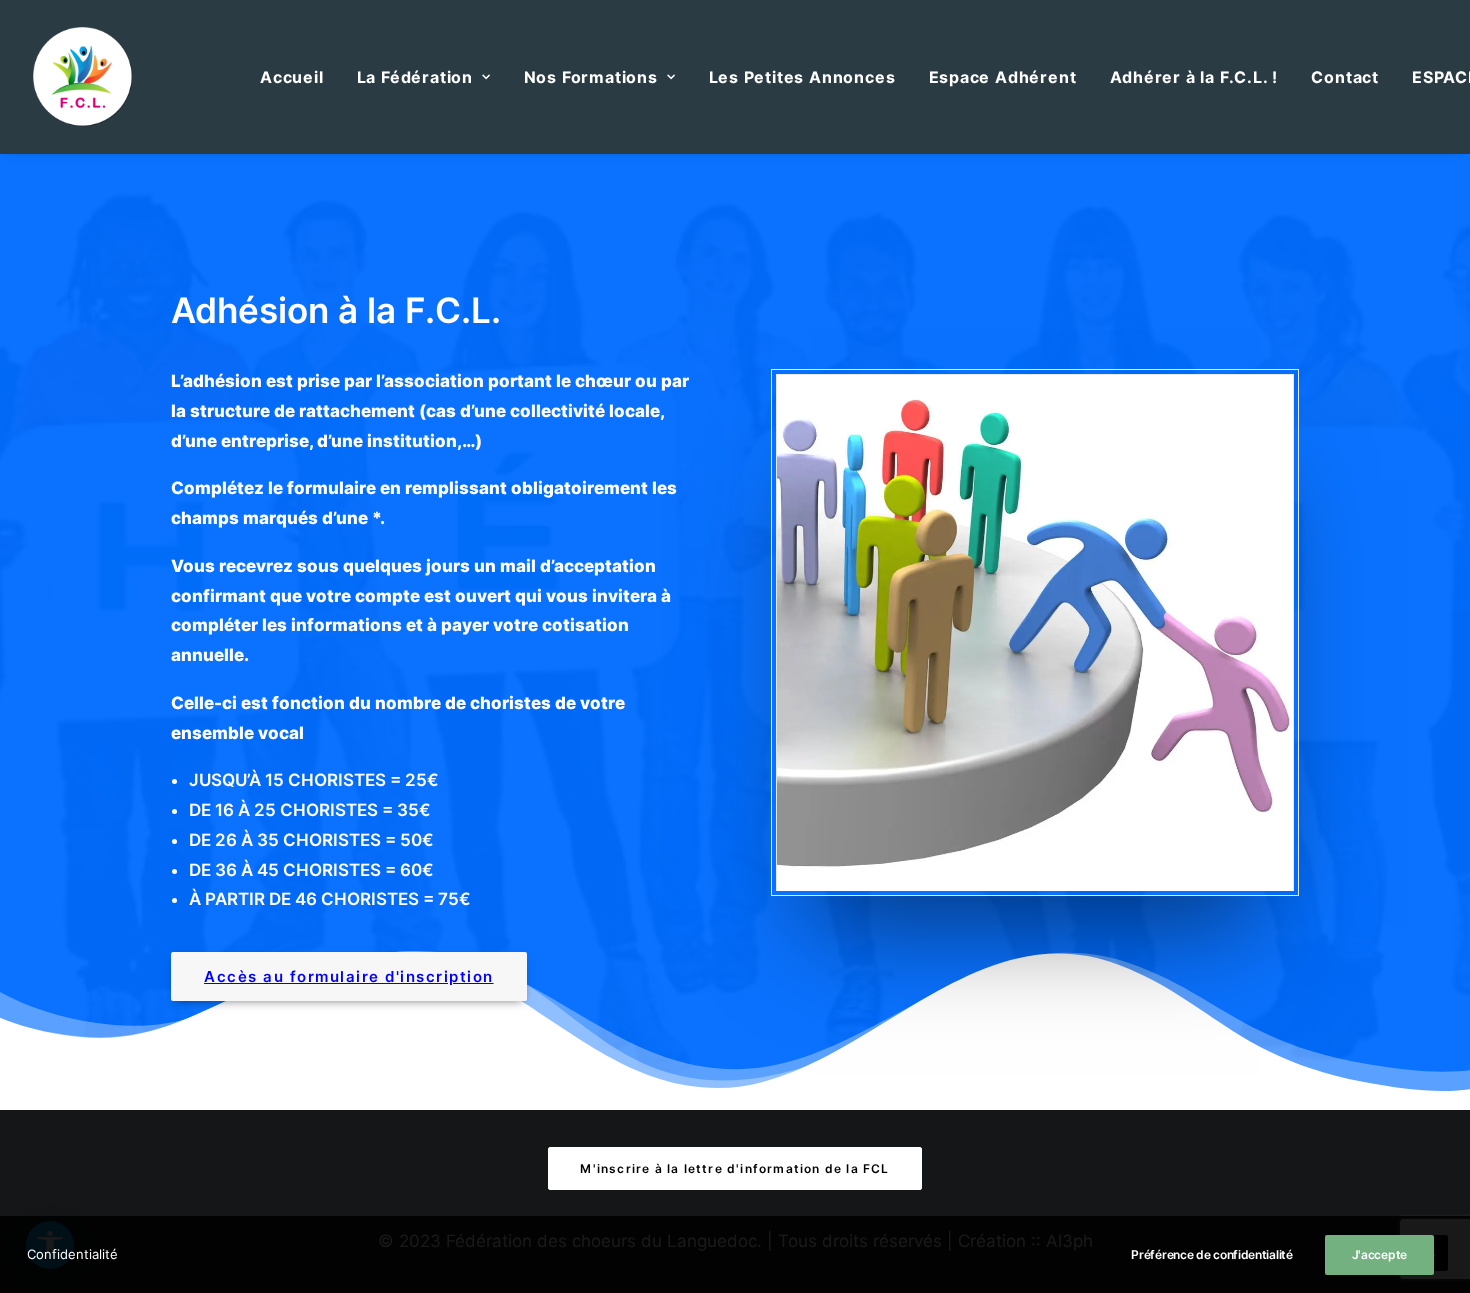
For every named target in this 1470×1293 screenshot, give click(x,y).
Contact (1345, 77)
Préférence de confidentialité (1211, 1254)
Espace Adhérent (1003, 77)
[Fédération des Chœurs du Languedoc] (83, 77)
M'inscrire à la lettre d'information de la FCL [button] (734, 1168)
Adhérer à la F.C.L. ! (1194, 77)
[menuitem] (292, 77)
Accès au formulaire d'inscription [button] (349, 976)
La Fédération (415, 77)
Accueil (292, 77)
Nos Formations (591, 77)
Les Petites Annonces (802, 77)
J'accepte (1379, 1254)
